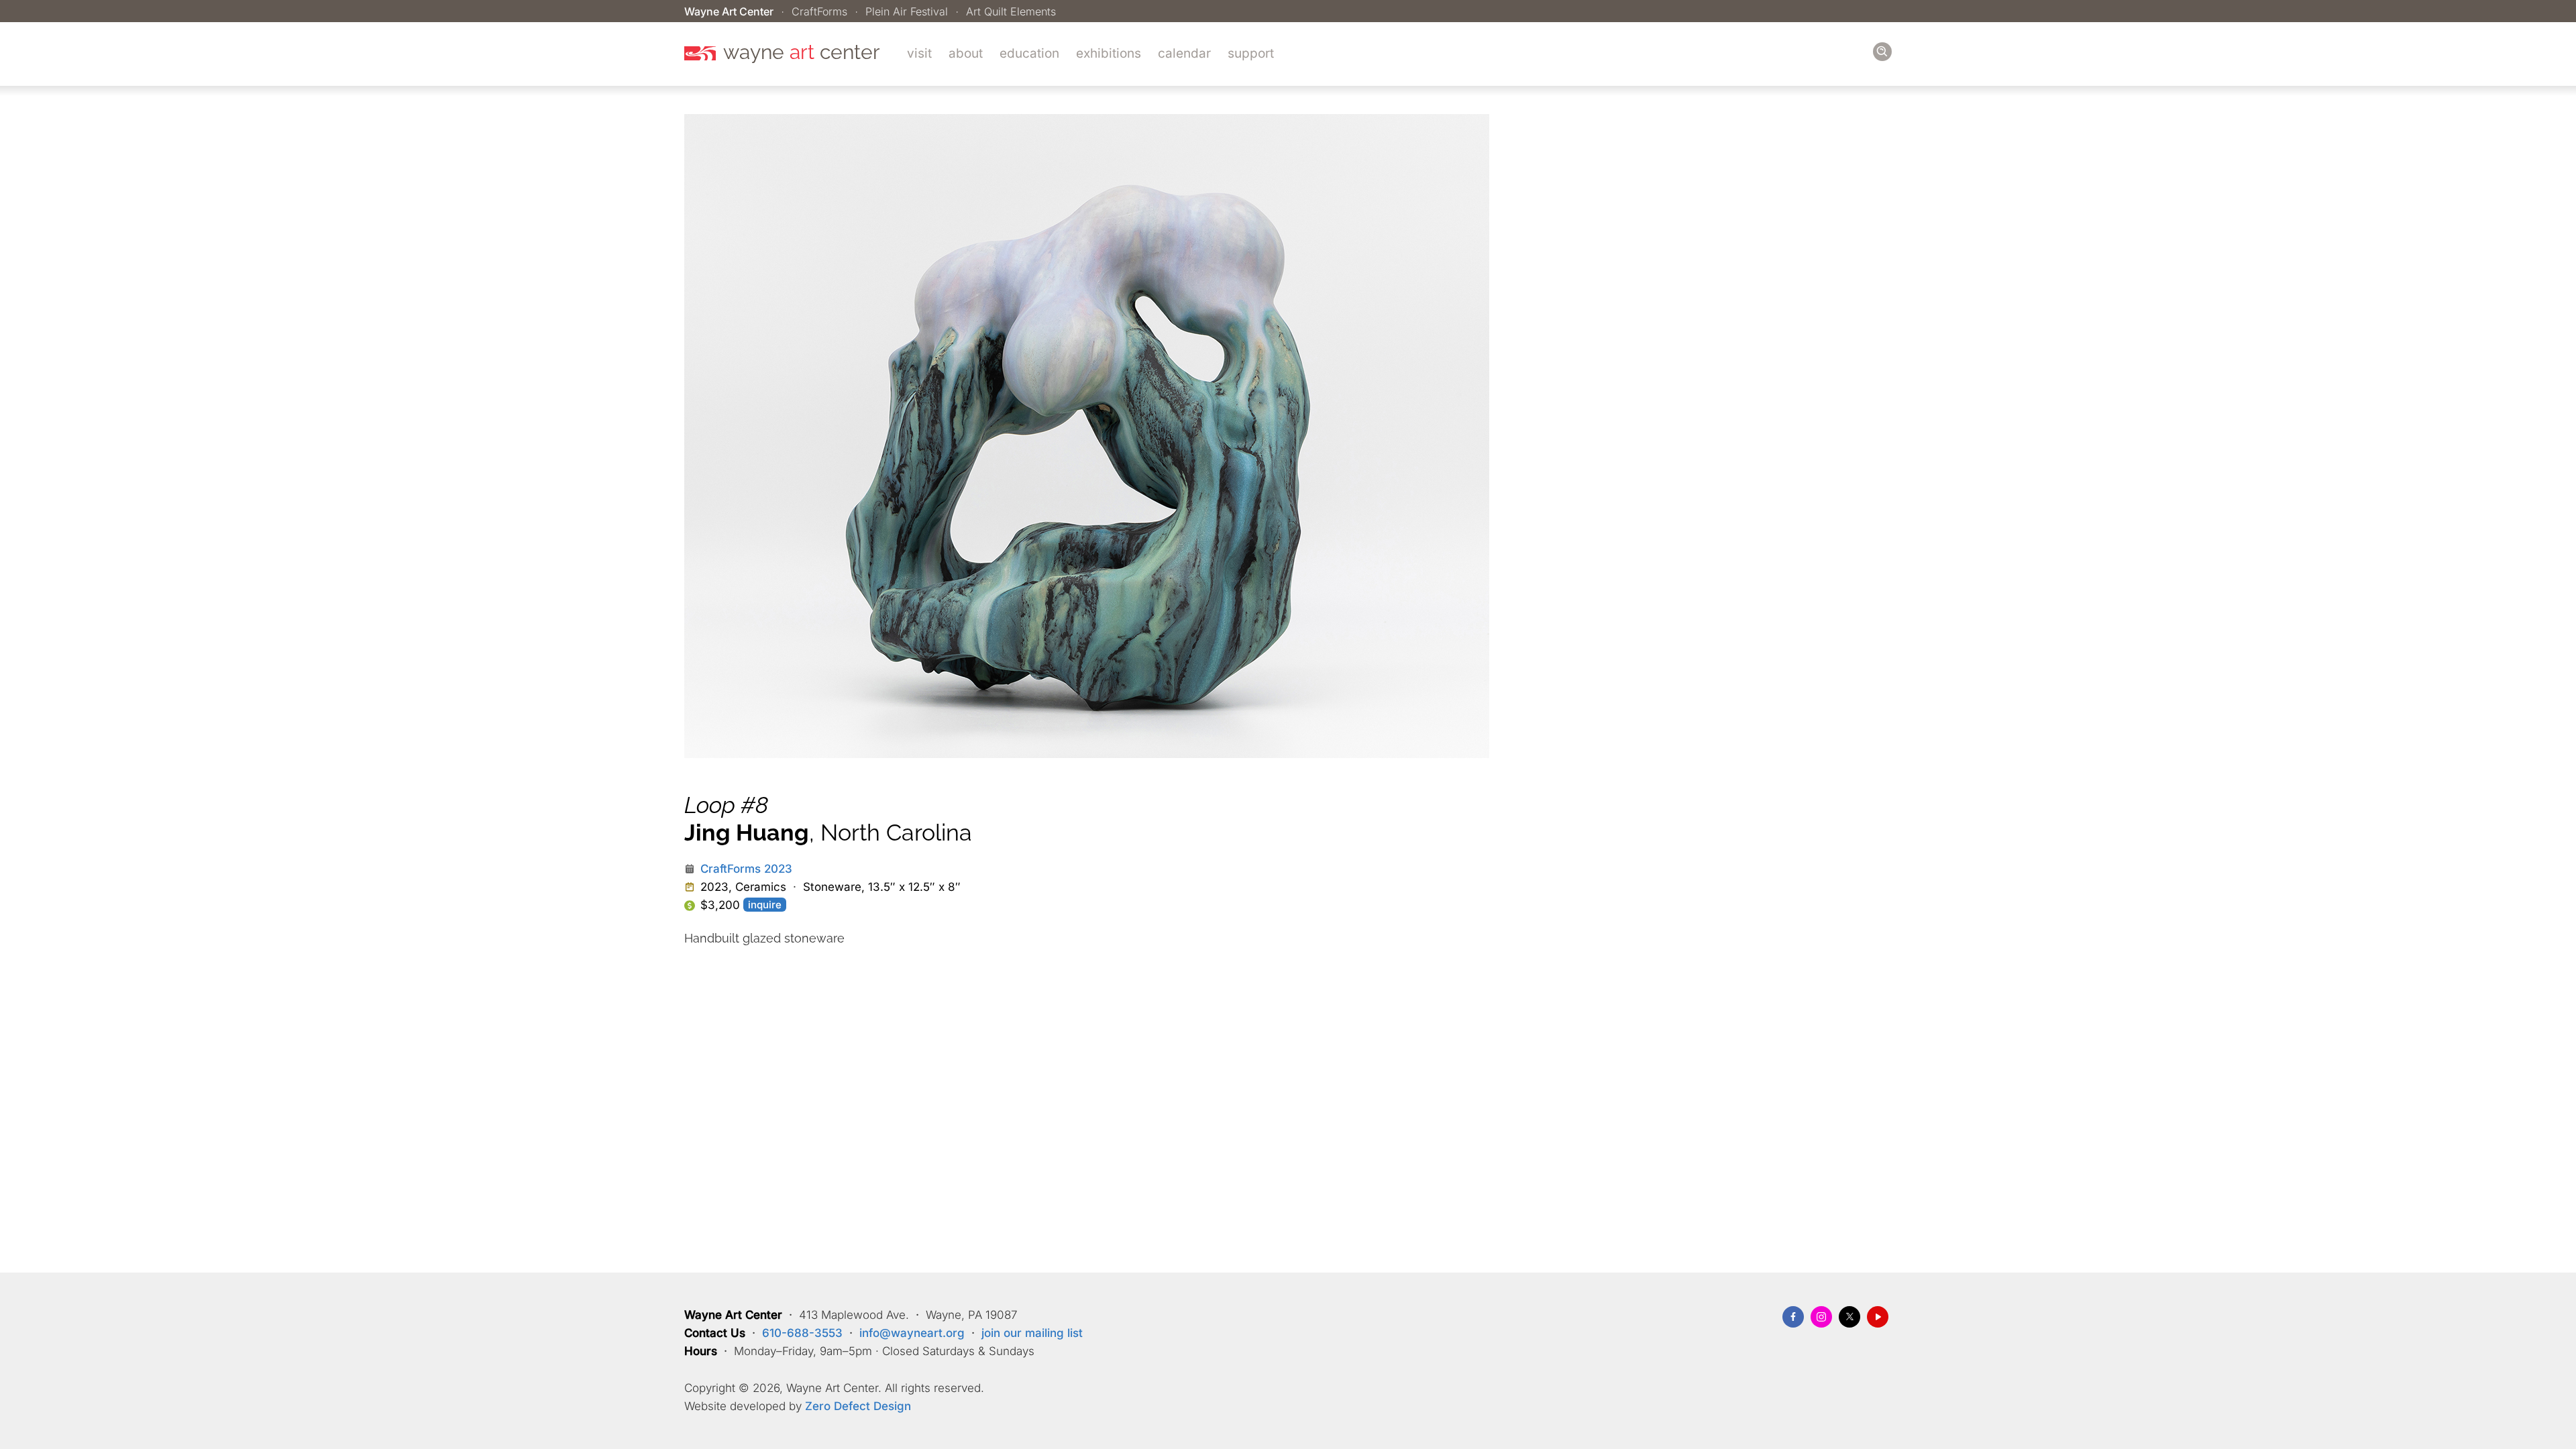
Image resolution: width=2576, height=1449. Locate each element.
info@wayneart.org (912, 1333)
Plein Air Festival (907, 11)
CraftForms (819, 11)
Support (1251, 53)
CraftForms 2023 (746, 869)
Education (1029, 53)
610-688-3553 (802, 1333)
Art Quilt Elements (1011, 11)
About (966, 53)
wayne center (802, 52)
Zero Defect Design (858, 1406)
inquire (765, 905)
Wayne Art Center (729, 11)
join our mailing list (1032, 1333)
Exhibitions (1109, 53)
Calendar (1184, 53)
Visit (919, 53)
